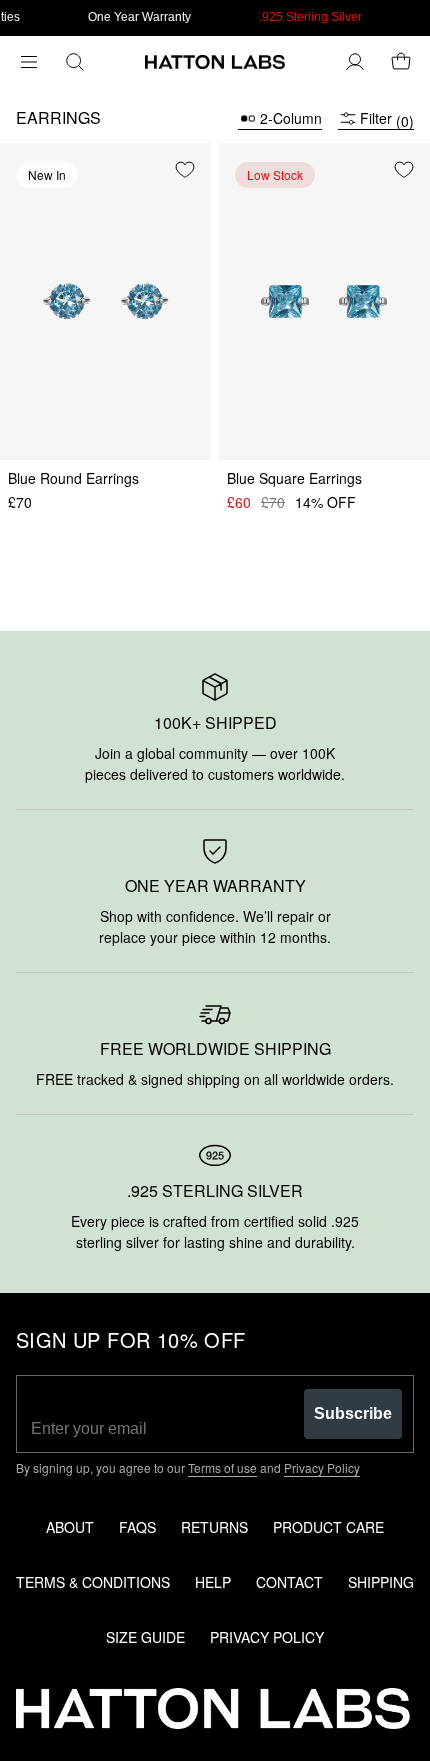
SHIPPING (381, 1582)
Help (213, 1582)
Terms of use (222, 1467)
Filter (387, 118)
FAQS (137, 1527)
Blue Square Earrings (294, 478)
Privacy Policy (322, 1467)
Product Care (328, 1527)
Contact (289, 1582)
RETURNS (214, 1527)
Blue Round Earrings (73, 478)
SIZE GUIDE (145, 1637)
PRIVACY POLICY (267, 1637)
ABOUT (70, 1527)
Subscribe (353, 1413)
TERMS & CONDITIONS (93, 1582)
